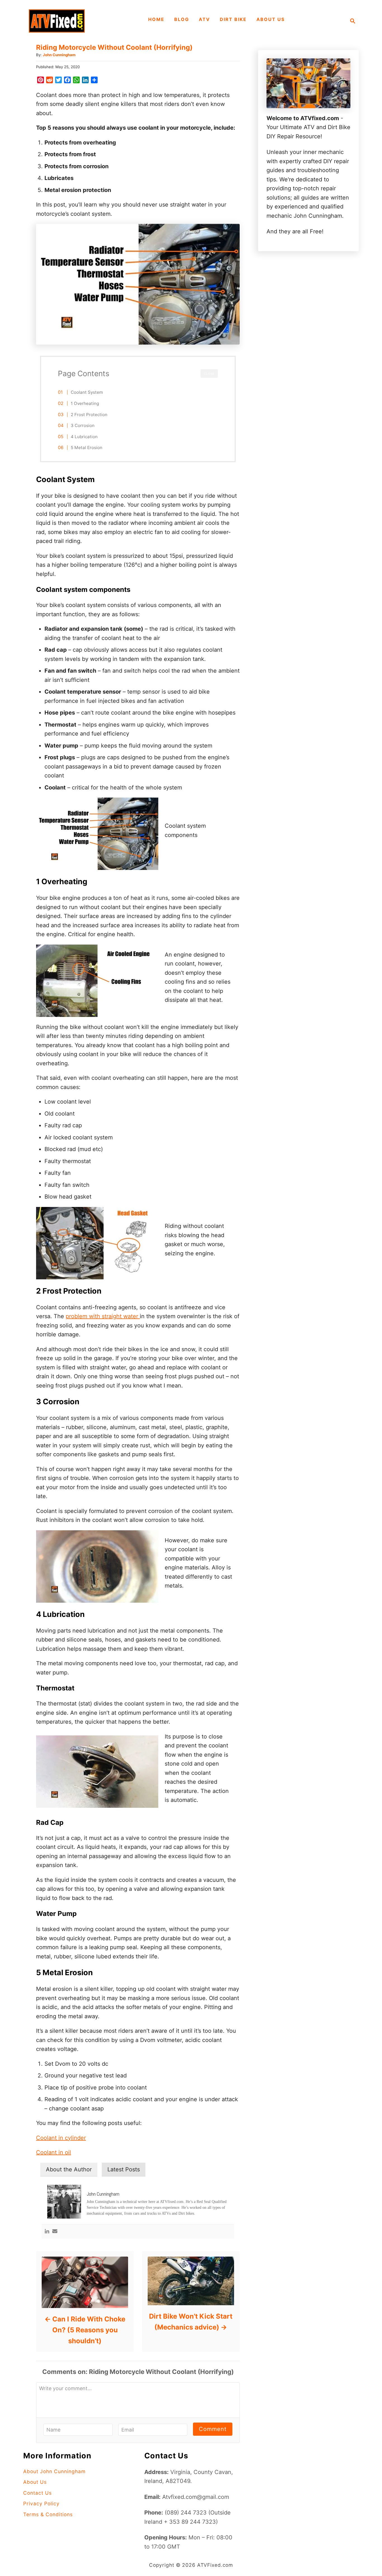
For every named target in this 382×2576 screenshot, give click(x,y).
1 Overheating (85, 403)
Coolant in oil (54, 2152)
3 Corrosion (83, 425)
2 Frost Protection (89, 415)
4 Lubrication (84, 437)
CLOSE (209, 374)
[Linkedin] (47, 2232)
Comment (213, 2429)
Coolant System (87, 392)
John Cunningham (59, 55)
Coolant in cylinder (61, 2138)
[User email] (55, 2232)
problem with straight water (103, 1316)
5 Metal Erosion (87, 448)
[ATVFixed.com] (57, 21)
